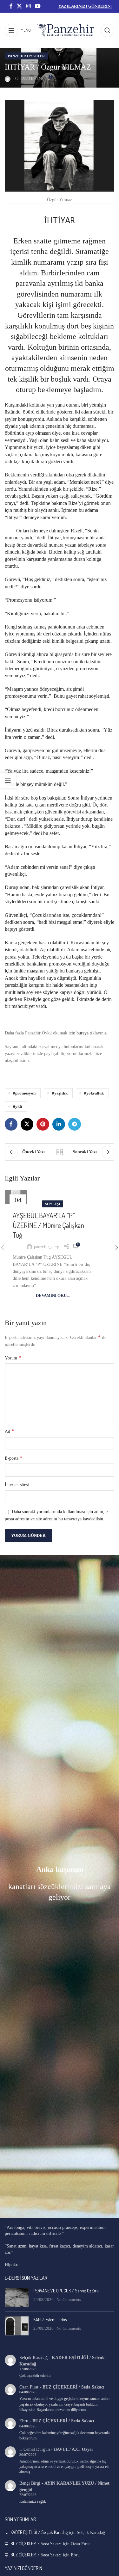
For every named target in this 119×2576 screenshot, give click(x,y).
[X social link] (20, 6)
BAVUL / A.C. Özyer (74, 2449)
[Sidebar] (8, 781)
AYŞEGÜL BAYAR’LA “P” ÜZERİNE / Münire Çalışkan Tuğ (48, 1225)
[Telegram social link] (75, 1124)
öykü (17, 1107)
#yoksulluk (94, 1093)
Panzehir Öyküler (26, 56)
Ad (9, 1431)
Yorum (13, 1358)
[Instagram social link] (28, 6)
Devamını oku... (53, 1296)
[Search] (108, 30)
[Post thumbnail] (17, 2297)
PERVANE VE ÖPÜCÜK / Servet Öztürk (66, 2291)
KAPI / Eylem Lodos (50, 2319)
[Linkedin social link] (59, 1124)
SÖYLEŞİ (53, 1204)
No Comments (69, 2300)
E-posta (13, 1458)
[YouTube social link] (38, 6)
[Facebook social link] (11, 6)
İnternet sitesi (17, 1485)
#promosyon (24, 1093)
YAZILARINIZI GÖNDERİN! (85, 6)
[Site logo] (66, 30)
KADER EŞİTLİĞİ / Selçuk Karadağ (39, 2532)
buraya (82, 1033)
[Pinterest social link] (43, 1124)
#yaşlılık (60, 1093)
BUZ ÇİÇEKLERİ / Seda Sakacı (73, 2387)
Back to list (60, 1152)
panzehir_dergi (47, 1247)
